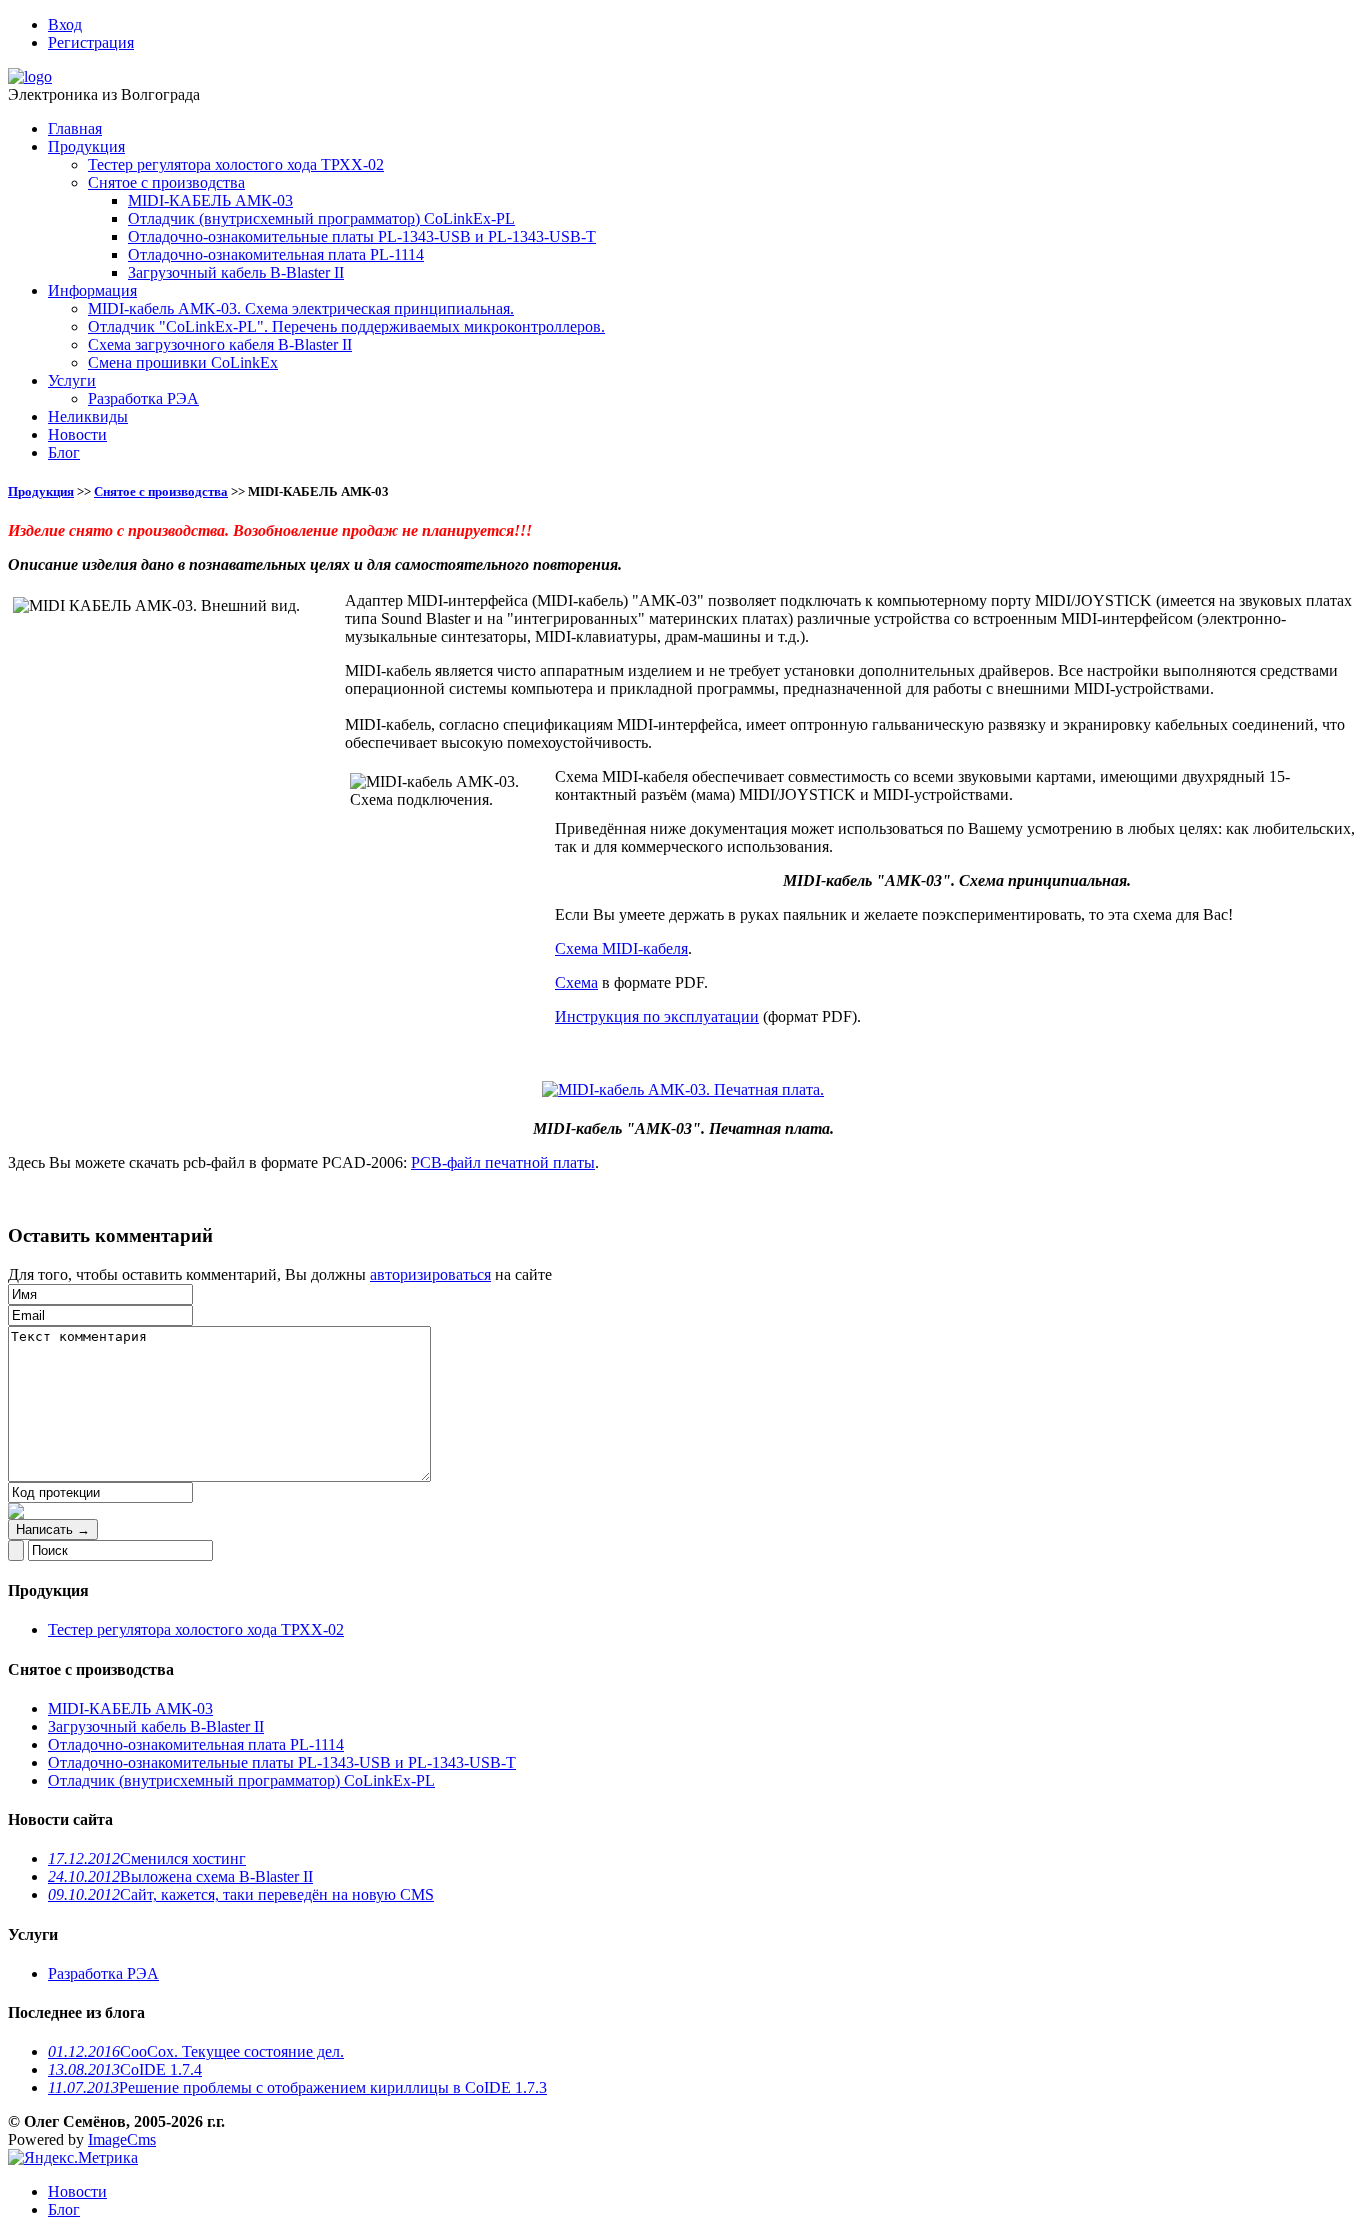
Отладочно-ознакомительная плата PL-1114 (276, 254)
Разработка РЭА (143, 398)
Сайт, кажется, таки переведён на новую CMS (241, 1894)
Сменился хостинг (147, 1858)
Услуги (72, 380)
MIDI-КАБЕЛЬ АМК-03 (210, 200)
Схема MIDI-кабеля (621, 948)
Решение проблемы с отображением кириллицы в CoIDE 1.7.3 (297, 2087)
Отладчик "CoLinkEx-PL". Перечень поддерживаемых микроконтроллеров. (346, 326)
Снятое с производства (166, 182)
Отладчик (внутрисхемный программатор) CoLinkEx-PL (321, 218)
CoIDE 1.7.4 (125, 2069)
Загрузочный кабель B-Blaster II (236, 272)
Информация (92, 290)
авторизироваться (430, 1274)
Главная (75, 128)
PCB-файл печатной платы (503, 1162)
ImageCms (122, 2139)
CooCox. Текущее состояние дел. (196, 2051)
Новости (77, 434)
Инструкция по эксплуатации (657, 1016)
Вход (65, 24)
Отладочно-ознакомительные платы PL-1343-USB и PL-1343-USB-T (362, 236)
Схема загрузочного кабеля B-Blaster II (220, 344)
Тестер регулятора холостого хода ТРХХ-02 (236, 164)
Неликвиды (88, 416)
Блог (64, 452)
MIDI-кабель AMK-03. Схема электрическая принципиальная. (301, 308)
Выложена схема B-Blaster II (180, 1876)
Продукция (86, 146)
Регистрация (91, 42)
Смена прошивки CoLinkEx (183, 362)
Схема (576, 982)
